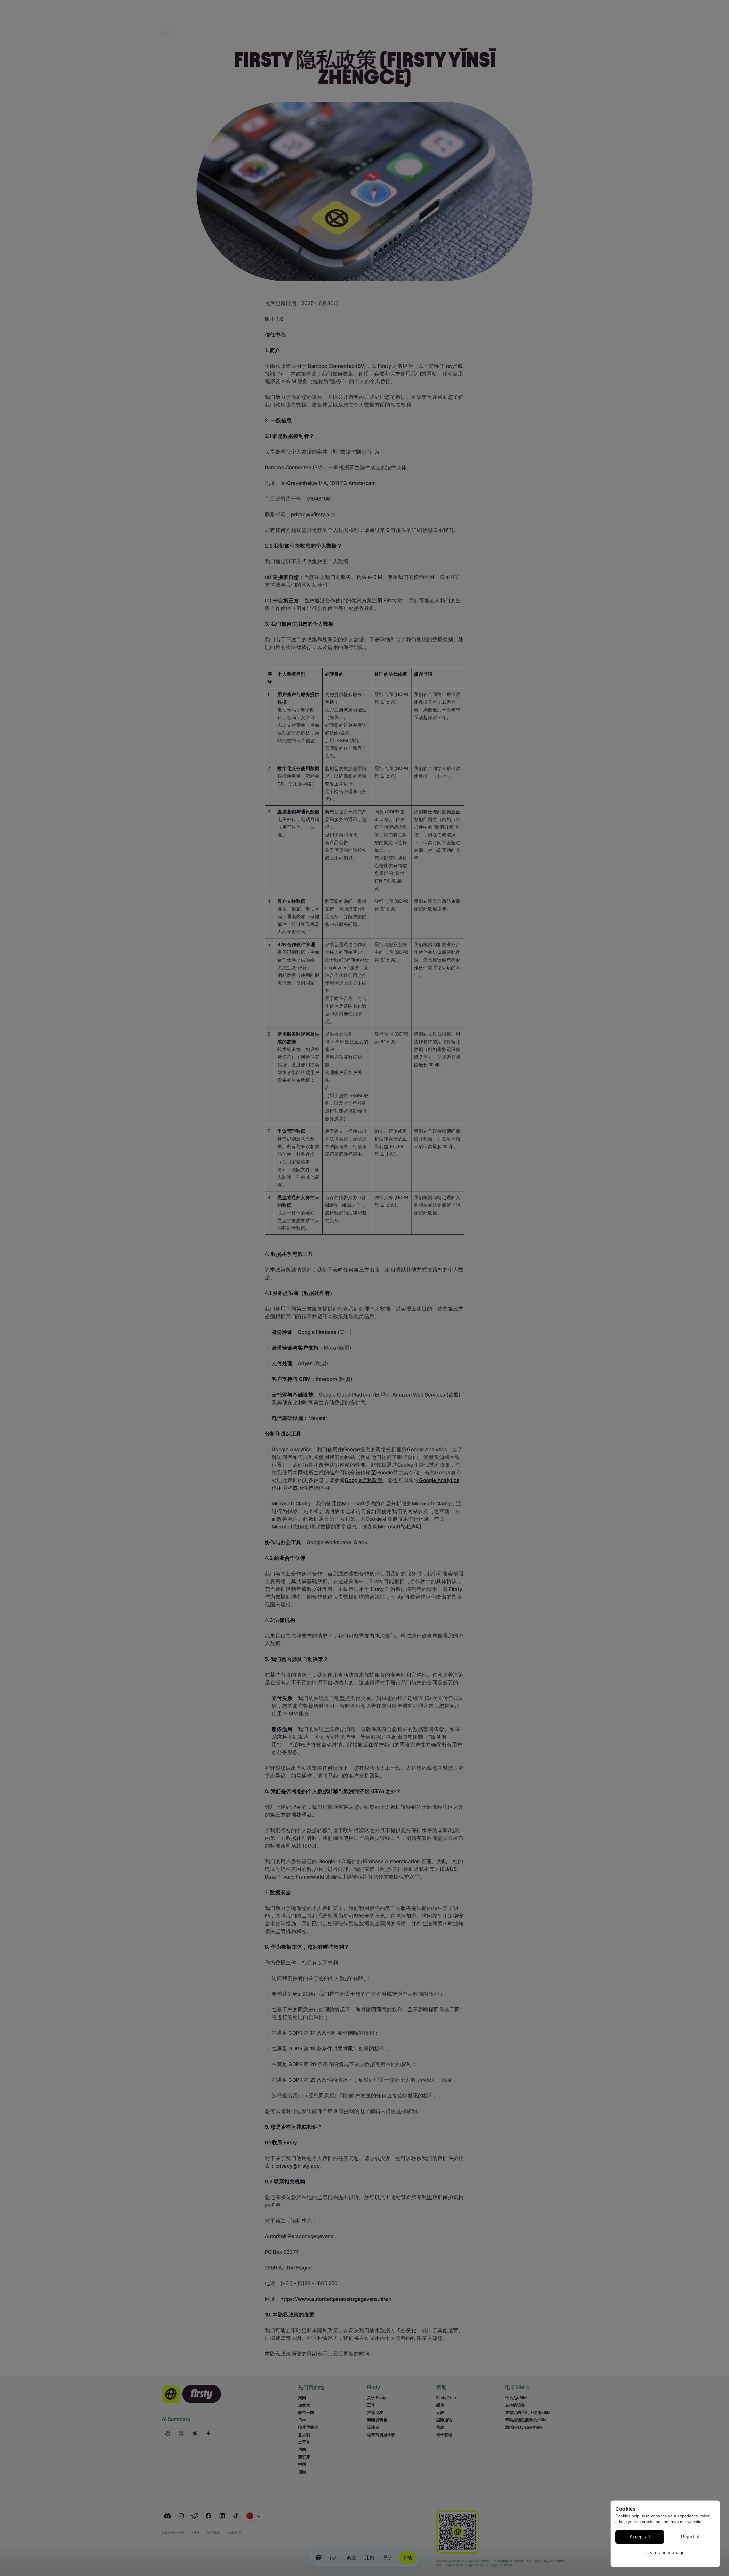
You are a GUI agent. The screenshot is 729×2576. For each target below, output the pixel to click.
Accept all (640, 2537)
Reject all (691, 2537)
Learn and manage (665, 2553)
